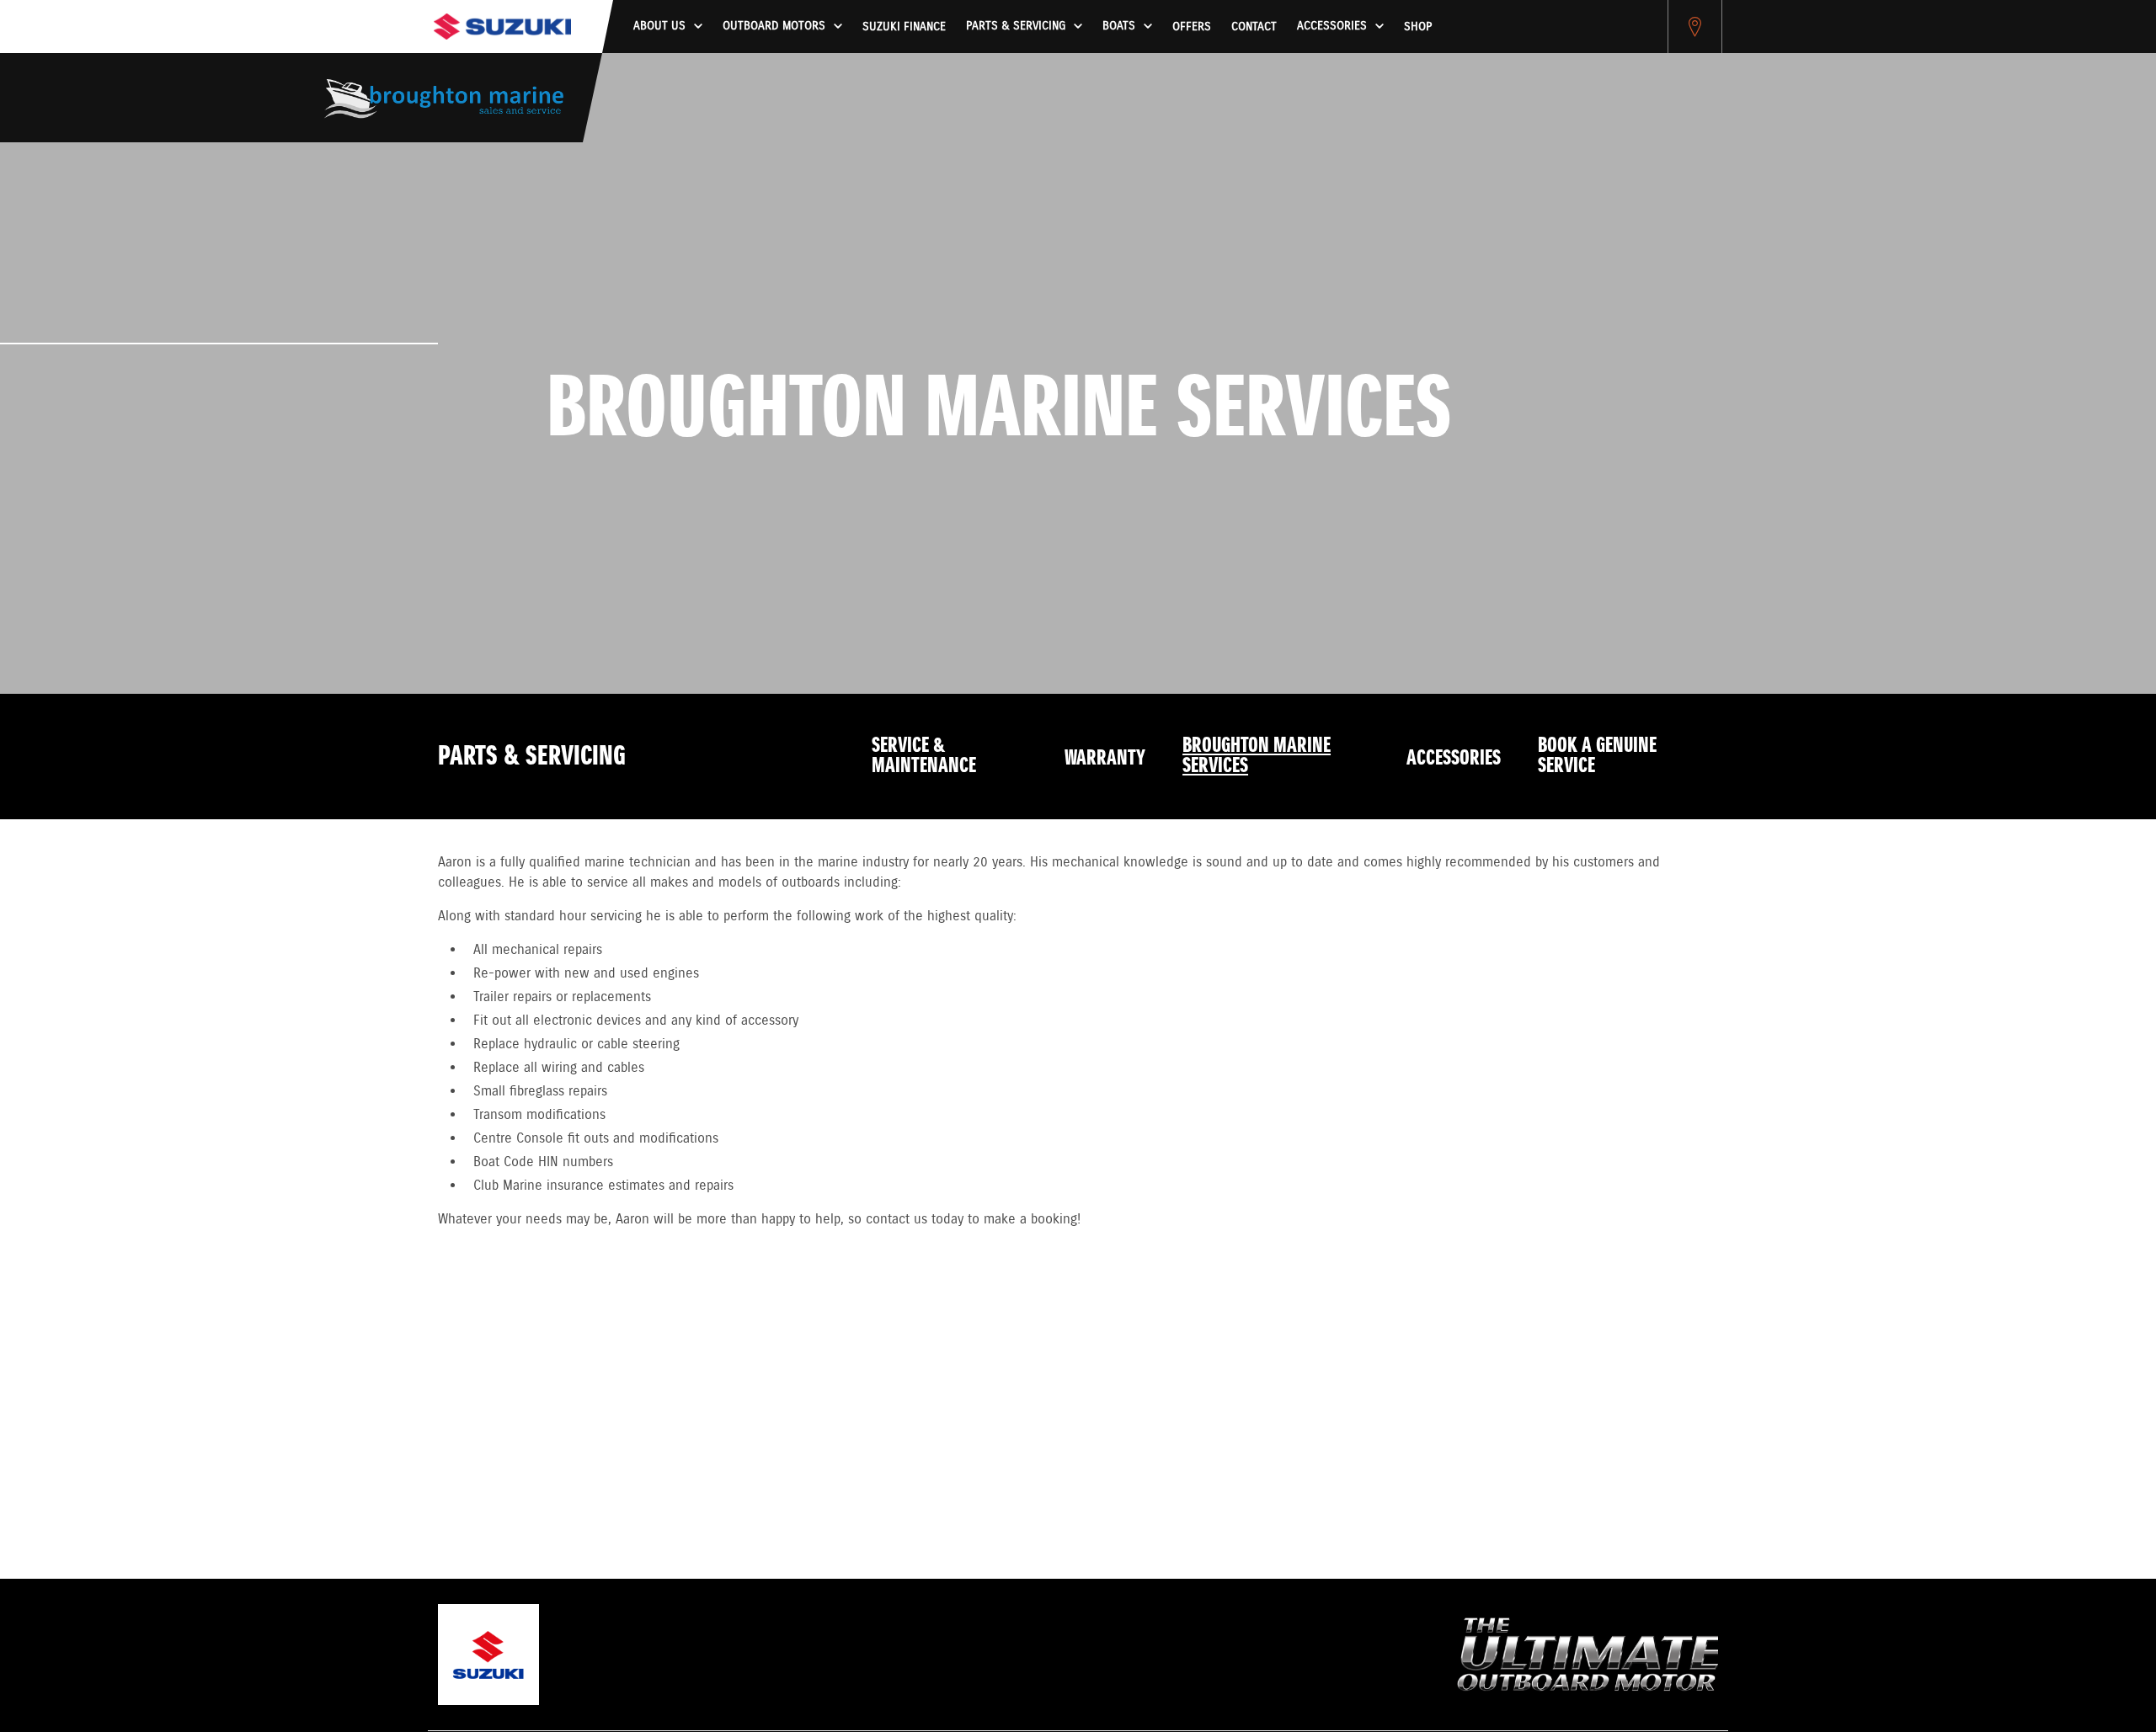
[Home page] (502, 27)
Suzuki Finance (904, 27)
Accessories (1454, 759)
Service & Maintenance (924, 756)
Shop (1418, 27)
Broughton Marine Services (1257, 756)
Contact (1254, 27)
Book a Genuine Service (1597, 756)
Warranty (1105, 759)
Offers (1192, 27)
